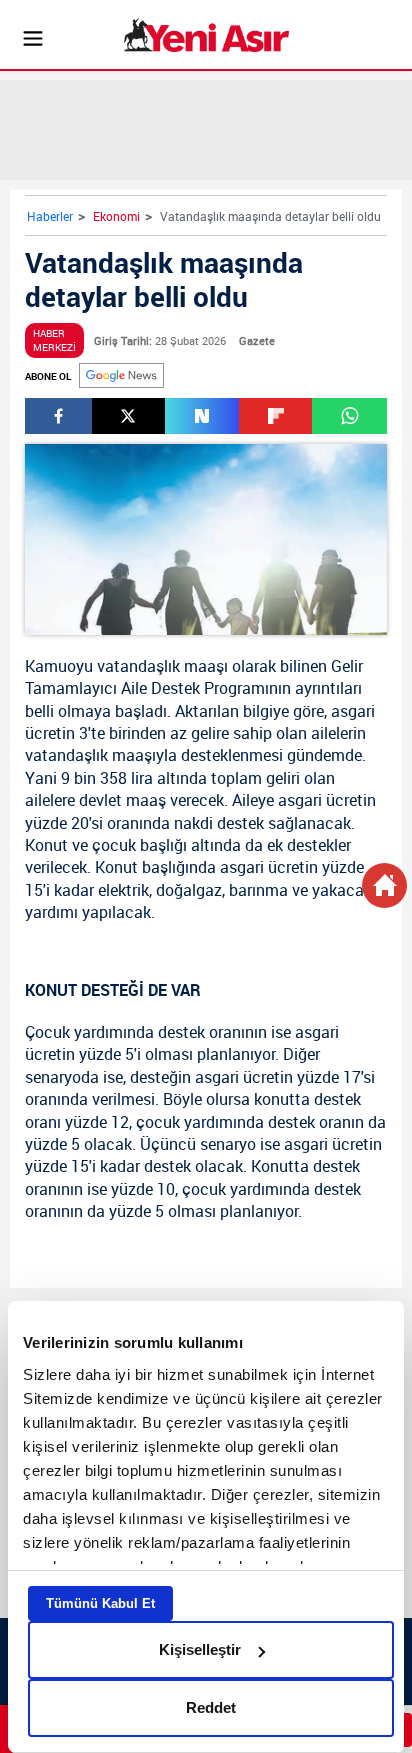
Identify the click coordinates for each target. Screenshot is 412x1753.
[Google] (121, 375)
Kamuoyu (59, 666)
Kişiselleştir (200, 1649)
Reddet (211, 1707)
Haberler (50, 216)
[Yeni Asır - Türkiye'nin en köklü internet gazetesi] (206, 35)
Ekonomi (116, 216)
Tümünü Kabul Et (100, 1603)
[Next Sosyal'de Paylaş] (202, 416)
